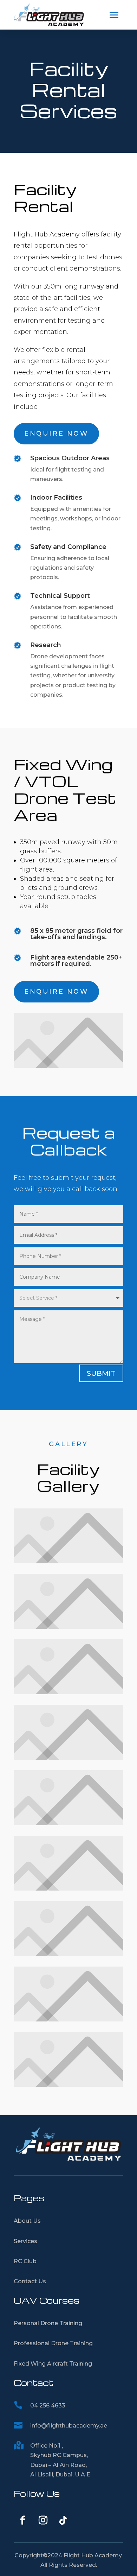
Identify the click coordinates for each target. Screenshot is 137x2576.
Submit (101, 1373)
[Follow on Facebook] (22, 2520)
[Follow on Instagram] (43, 2520)
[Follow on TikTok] (63, 2520)
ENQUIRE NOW (56, 433)
